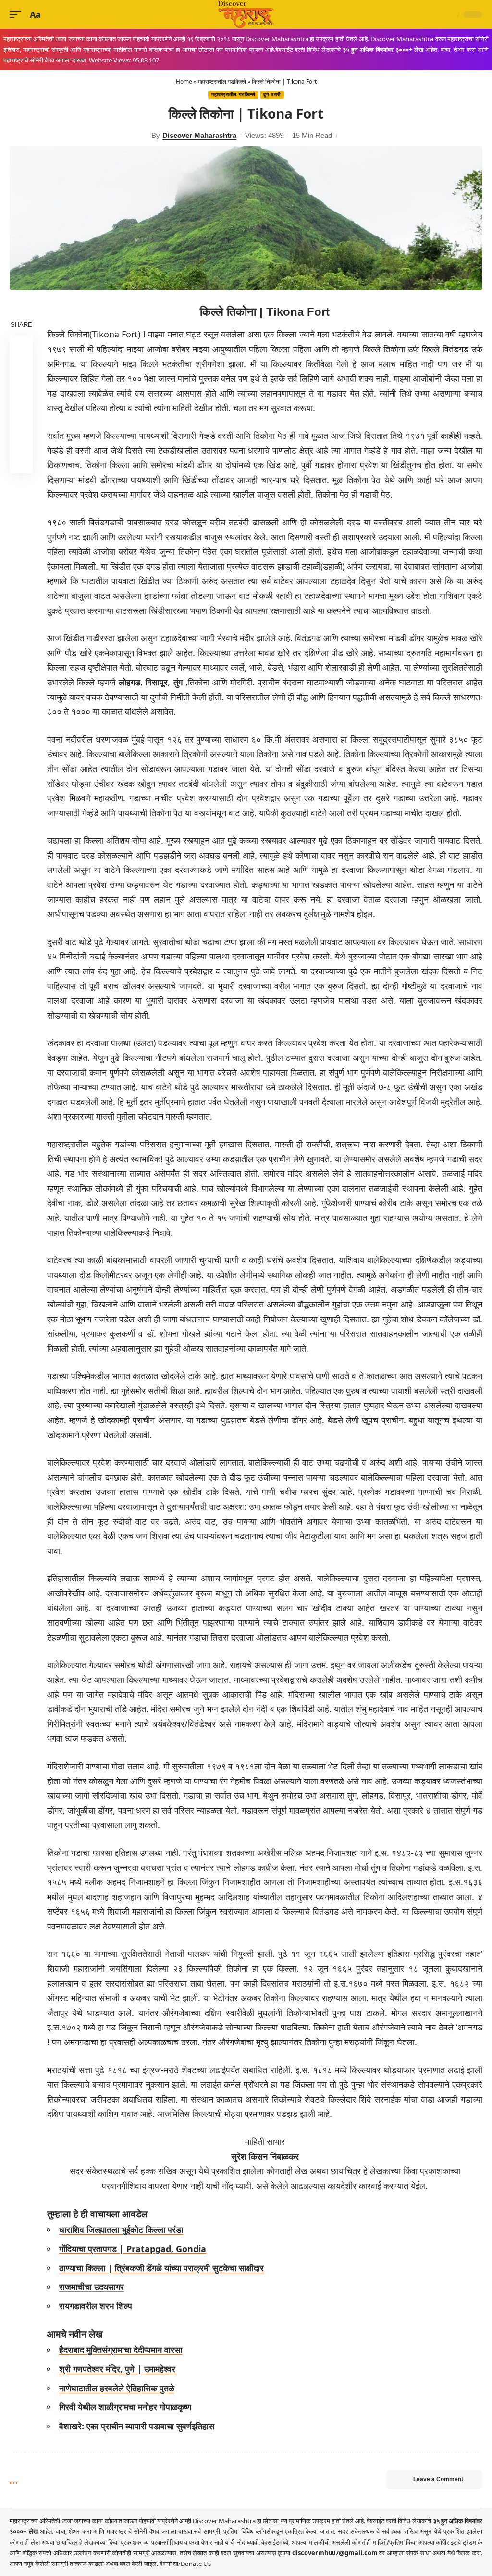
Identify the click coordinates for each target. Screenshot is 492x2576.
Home (184, 81)
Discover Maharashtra (199, 135)
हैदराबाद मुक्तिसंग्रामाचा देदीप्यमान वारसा (121, 2350)
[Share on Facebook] (21, 347)
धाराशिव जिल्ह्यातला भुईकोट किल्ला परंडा (121, 2229)
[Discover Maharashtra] (246, 14)
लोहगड (129, 682)
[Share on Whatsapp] (21, 393)
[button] (18, 15)
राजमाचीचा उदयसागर (92, 2287)
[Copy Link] (21, 439)
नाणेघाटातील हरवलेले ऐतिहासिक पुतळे (117, 2388)
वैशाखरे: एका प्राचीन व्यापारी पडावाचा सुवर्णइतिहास (137, 2426)
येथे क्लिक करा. (465, 2553)
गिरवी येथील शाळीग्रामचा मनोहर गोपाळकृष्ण (125, 2407)
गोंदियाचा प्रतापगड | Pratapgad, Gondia (133, 2249)
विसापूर (157, 682)
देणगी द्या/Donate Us (185, 2564)
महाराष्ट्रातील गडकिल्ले (222, 81)
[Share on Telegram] (21, 416)
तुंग (178, 682)
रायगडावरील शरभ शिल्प (96, 2306)
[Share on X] (21, 370)
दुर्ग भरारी (272, 94)
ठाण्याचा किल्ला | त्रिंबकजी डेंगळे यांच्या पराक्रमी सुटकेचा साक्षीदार (161, 2268)
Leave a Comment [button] (438, 2479)
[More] (21, 462)
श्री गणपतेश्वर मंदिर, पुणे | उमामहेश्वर (117, 2369)
